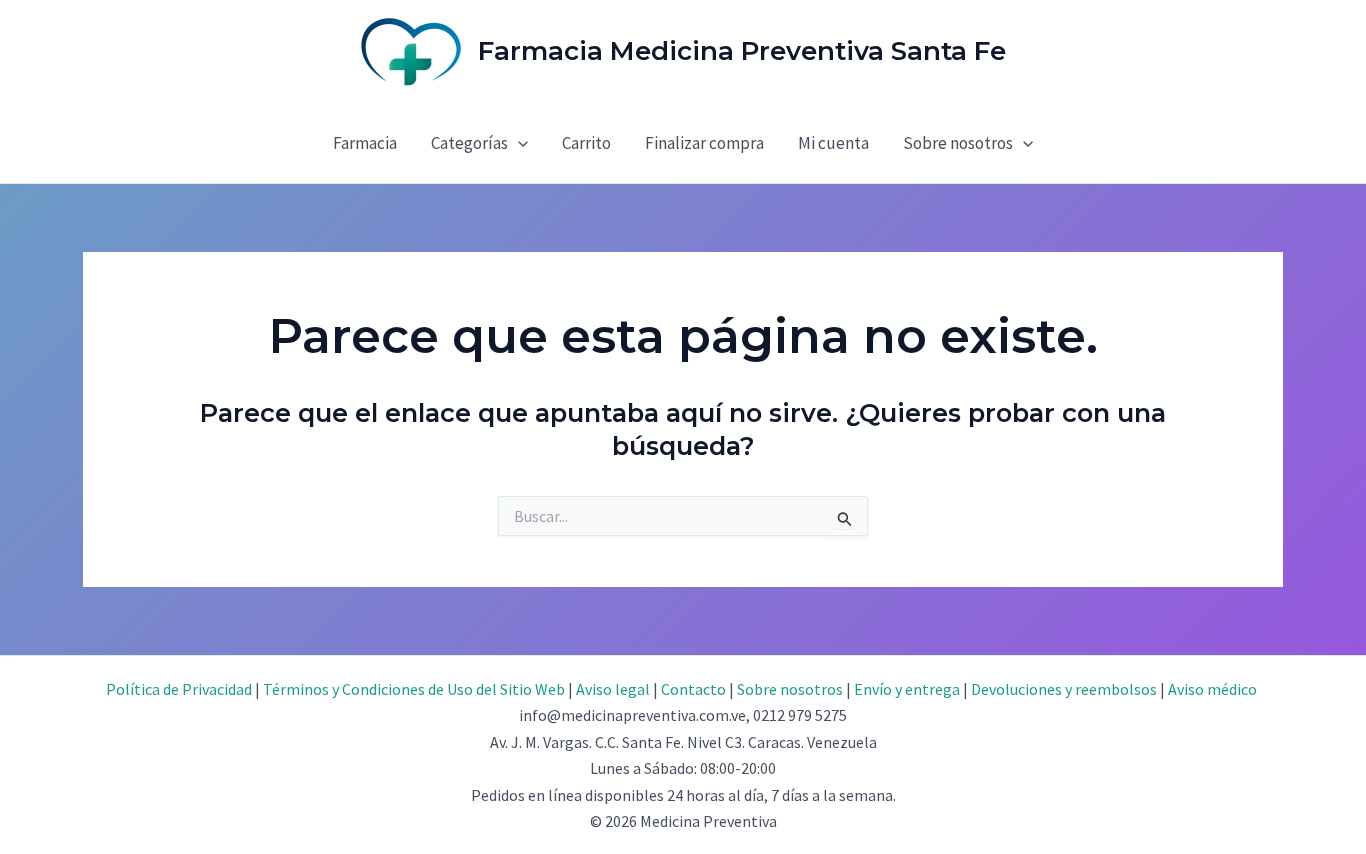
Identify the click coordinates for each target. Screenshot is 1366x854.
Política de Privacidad (179, 689)
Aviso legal (613, 689)
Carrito (586, 143)
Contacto (693, 689)
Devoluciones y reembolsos (1064, 689)
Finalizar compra (704, 143)
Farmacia (365, 143)
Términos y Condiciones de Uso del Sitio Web (414, 689)
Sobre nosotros (958, 143)
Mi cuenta (833, 143)
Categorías (469, 143)
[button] (518, 143)
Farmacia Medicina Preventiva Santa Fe (742, 51)
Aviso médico (1212, 689)
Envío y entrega (907, 689)
